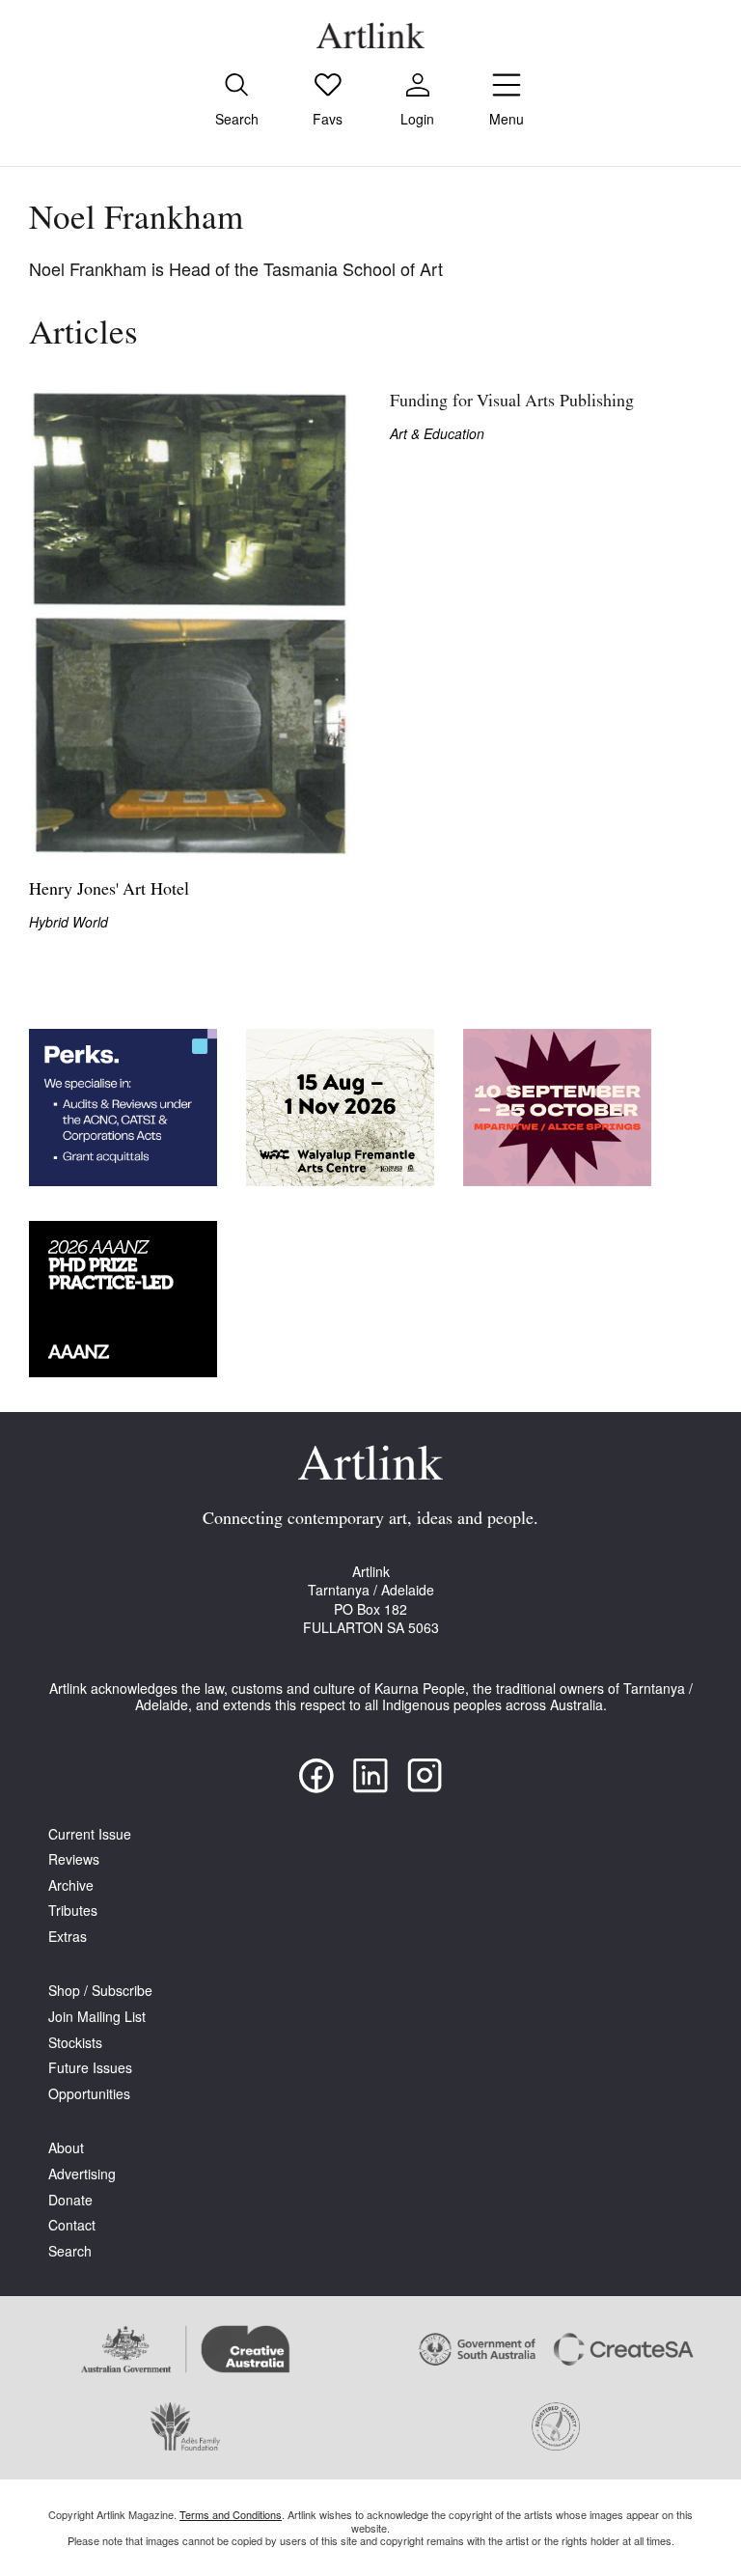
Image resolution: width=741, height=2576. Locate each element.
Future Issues (90, 2068)
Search (70, 2251)
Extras (68, 1937)
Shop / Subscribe (100, 1991)
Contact (72, 2225)
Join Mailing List (97, 2017)
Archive (71, 1885)
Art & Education (437, 434)
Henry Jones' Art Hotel (109, 891)
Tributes (73, 1911)
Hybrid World (69, 922)
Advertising (82, 2174)
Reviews (74, 1859)
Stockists (75, 2043)
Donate (70, 2200)
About (66, 2148)
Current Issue (90, 1834)
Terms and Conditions (231, 2514)
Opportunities (89, 2094)
